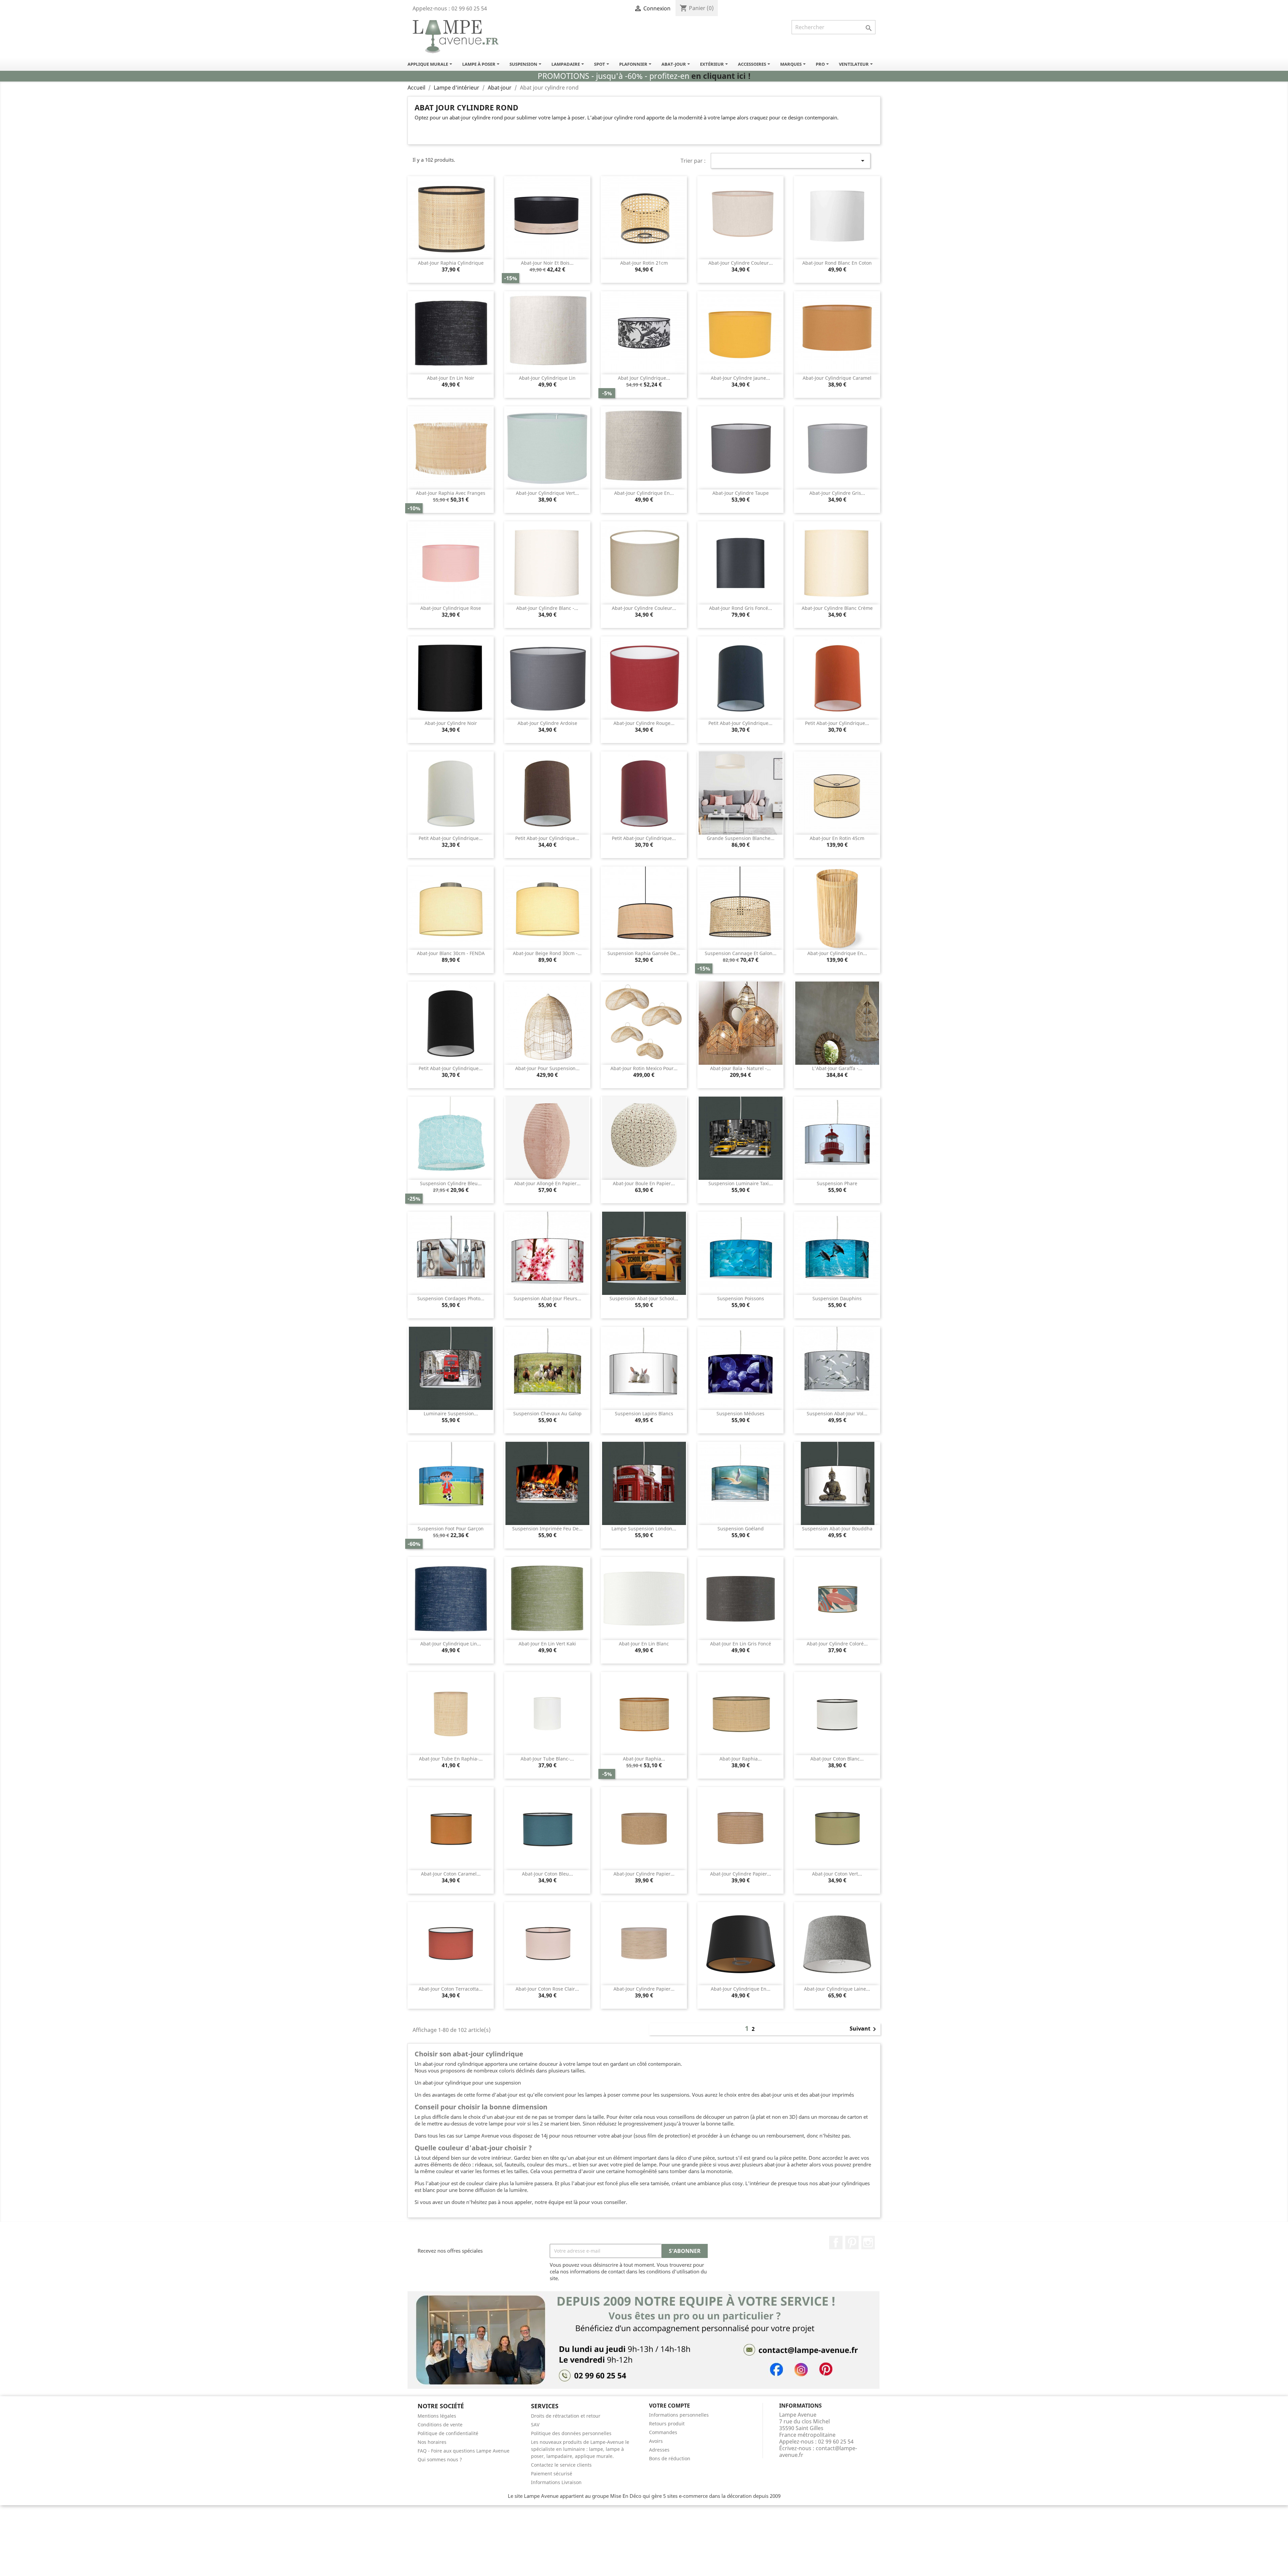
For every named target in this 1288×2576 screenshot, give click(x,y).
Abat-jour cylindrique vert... (547, 493)
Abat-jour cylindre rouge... (644, 723)
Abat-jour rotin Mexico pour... (644, 1068)
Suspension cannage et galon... (741, 953)
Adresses (659, 2450)
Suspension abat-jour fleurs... (547, 1298)
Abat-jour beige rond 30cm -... (547, 953)
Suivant (864, 2029)
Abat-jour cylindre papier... (644, 1874)
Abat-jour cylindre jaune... (740, 378)
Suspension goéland (741, 1529)
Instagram (868, 2243)
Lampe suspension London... (644, 1529)
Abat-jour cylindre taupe (741, 493)
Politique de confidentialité (448, 2433)
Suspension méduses (740, 1413)
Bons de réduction (670, 2458)
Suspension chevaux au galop (547, 1413)
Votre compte (669, 2406)
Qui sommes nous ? (440, 2459)
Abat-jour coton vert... (837, 1874)
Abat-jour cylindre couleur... (741, 263)
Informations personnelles (679, 2415)
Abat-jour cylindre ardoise (547, 723)
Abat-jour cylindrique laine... (837, 1989)
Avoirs (656, 2441)
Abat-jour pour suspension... (547, 1068)
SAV (535, 2425)
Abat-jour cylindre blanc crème (837, 608)
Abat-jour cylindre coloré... (837, 1644)
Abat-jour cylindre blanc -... (547, 608)
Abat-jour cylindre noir (451, 723)
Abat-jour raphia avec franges (451, 493)
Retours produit (667, 2424)
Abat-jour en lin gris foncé (741, 1644)
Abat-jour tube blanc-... (547, 1759)
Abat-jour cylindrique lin (547, 378)
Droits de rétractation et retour (566, 2416)
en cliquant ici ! (721, 76)
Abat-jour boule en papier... (644, 1183)
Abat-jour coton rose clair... (547, 1989)
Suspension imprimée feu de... (547, 1529)
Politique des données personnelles (571, 2433)
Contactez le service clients (561, 2465)
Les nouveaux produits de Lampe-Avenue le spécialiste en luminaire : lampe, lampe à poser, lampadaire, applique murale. (580, 2449)
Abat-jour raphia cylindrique (451, 263)
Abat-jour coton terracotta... (451, 1989)
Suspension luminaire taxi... (741, 1183)
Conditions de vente (440, 2425)
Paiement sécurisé (552, 2474)
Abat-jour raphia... (644, 1759)
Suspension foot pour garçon (451, 1529)
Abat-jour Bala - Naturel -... (740, 1068)
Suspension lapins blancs (644, 1413)
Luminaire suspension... (451, 1413)
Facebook (836, 2243)
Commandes (663, 2432)
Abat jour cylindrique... (644, 378)
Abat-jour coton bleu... (547, 1874)
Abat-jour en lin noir (451, 378)
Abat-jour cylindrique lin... (451, 1644)
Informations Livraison (556, 2482)
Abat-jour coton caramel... (451, 1874)
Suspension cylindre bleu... (451, 1183)
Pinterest (852, 2243)
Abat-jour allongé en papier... (547, 1183)
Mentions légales (437, 2416)
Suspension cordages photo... (451, 1298)
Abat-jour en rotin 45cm (837, 838)
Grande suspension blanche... (741, 838)
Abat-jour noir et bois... (547, 263)
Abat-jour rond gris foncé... (741, 608)
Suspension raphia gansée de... (644, 953)
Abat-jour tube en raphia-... (451, 1759)
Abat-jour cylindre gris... (837, 493)
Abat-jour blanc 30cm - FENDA (451, 953)
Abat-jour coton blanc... (837, 1759)
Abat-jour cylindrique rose (451, 608)
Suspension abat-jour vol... (837, 1413)
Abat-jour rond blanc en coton (837, 263)
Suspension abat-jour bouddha (837, 1529)
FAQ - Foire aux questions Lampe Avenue (464, 2451)
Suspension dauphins (837, 1298)
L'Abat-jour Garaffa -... (837, 1068)
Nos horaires (432, 2442)
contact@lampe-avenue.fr (818, 2452)
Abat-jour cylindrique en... (644, 493)
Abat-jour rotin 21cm (644, 263)
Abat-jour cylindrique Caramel (837, 378)
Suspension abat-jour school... (644, 1298)
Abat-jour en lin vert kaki (547, 1644)
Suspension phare (837, 1183)
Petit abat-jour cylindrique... (740, 723)
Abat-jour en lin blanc (644, 1644)
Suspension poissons (741, 1298)
